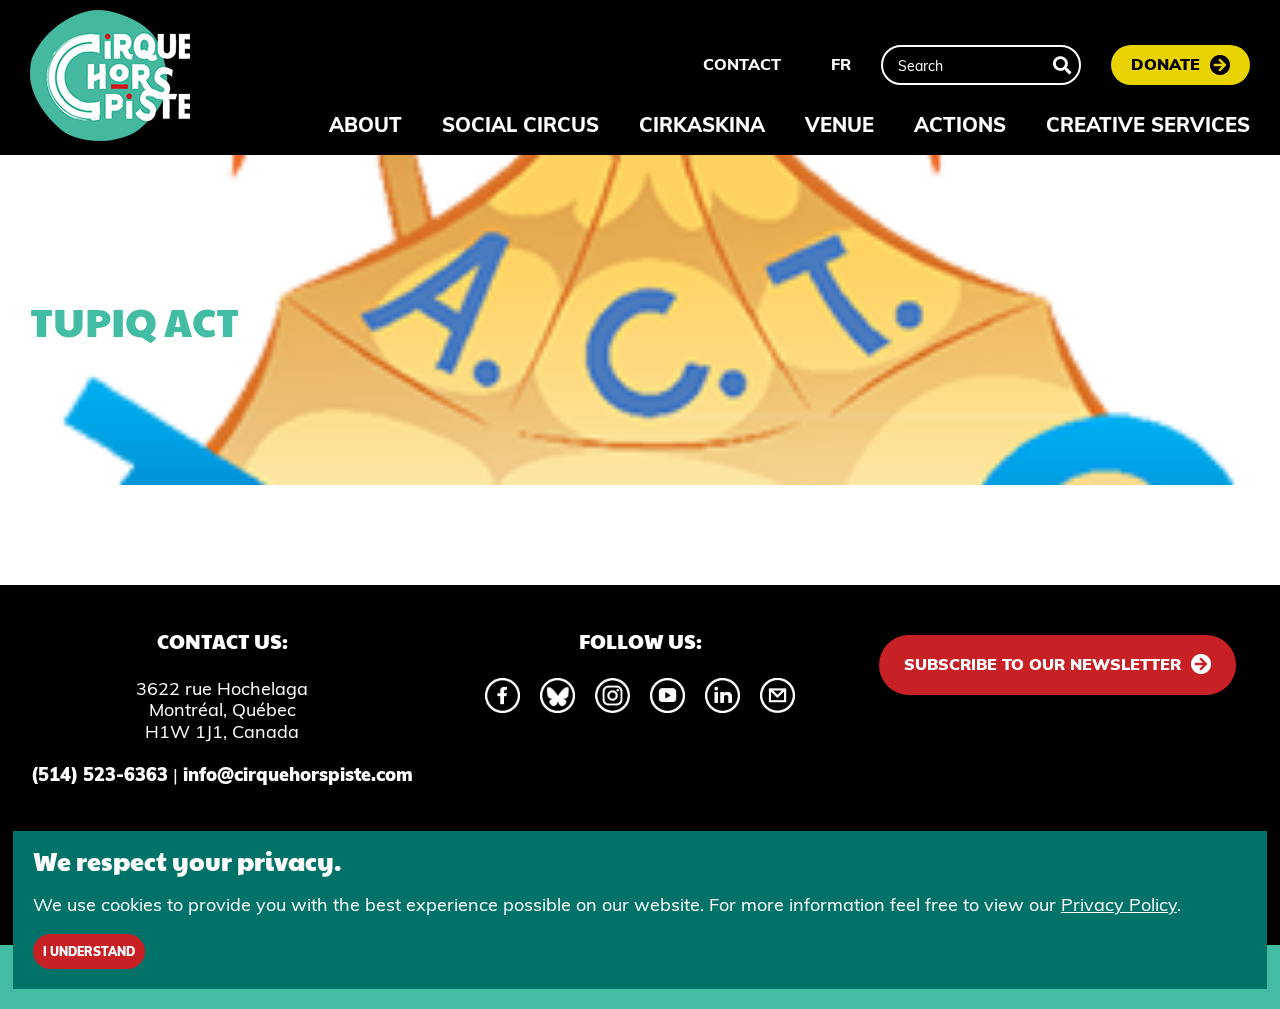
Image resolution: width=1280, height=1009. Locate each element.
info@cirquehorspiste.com (298, 774)
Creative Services (1148, 124)
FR (841, 64)
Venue (839, 124)
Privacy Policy (1119, 904)
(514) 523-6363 (99, 774)
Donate (1165, 64)
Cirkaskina (702, 124)
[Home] (110, 78)
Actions (960, 124)
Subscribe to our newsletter (1042, 664)
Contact (742, 64)
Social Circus (520, 124)
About (365, 124)
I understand (89, 951)
